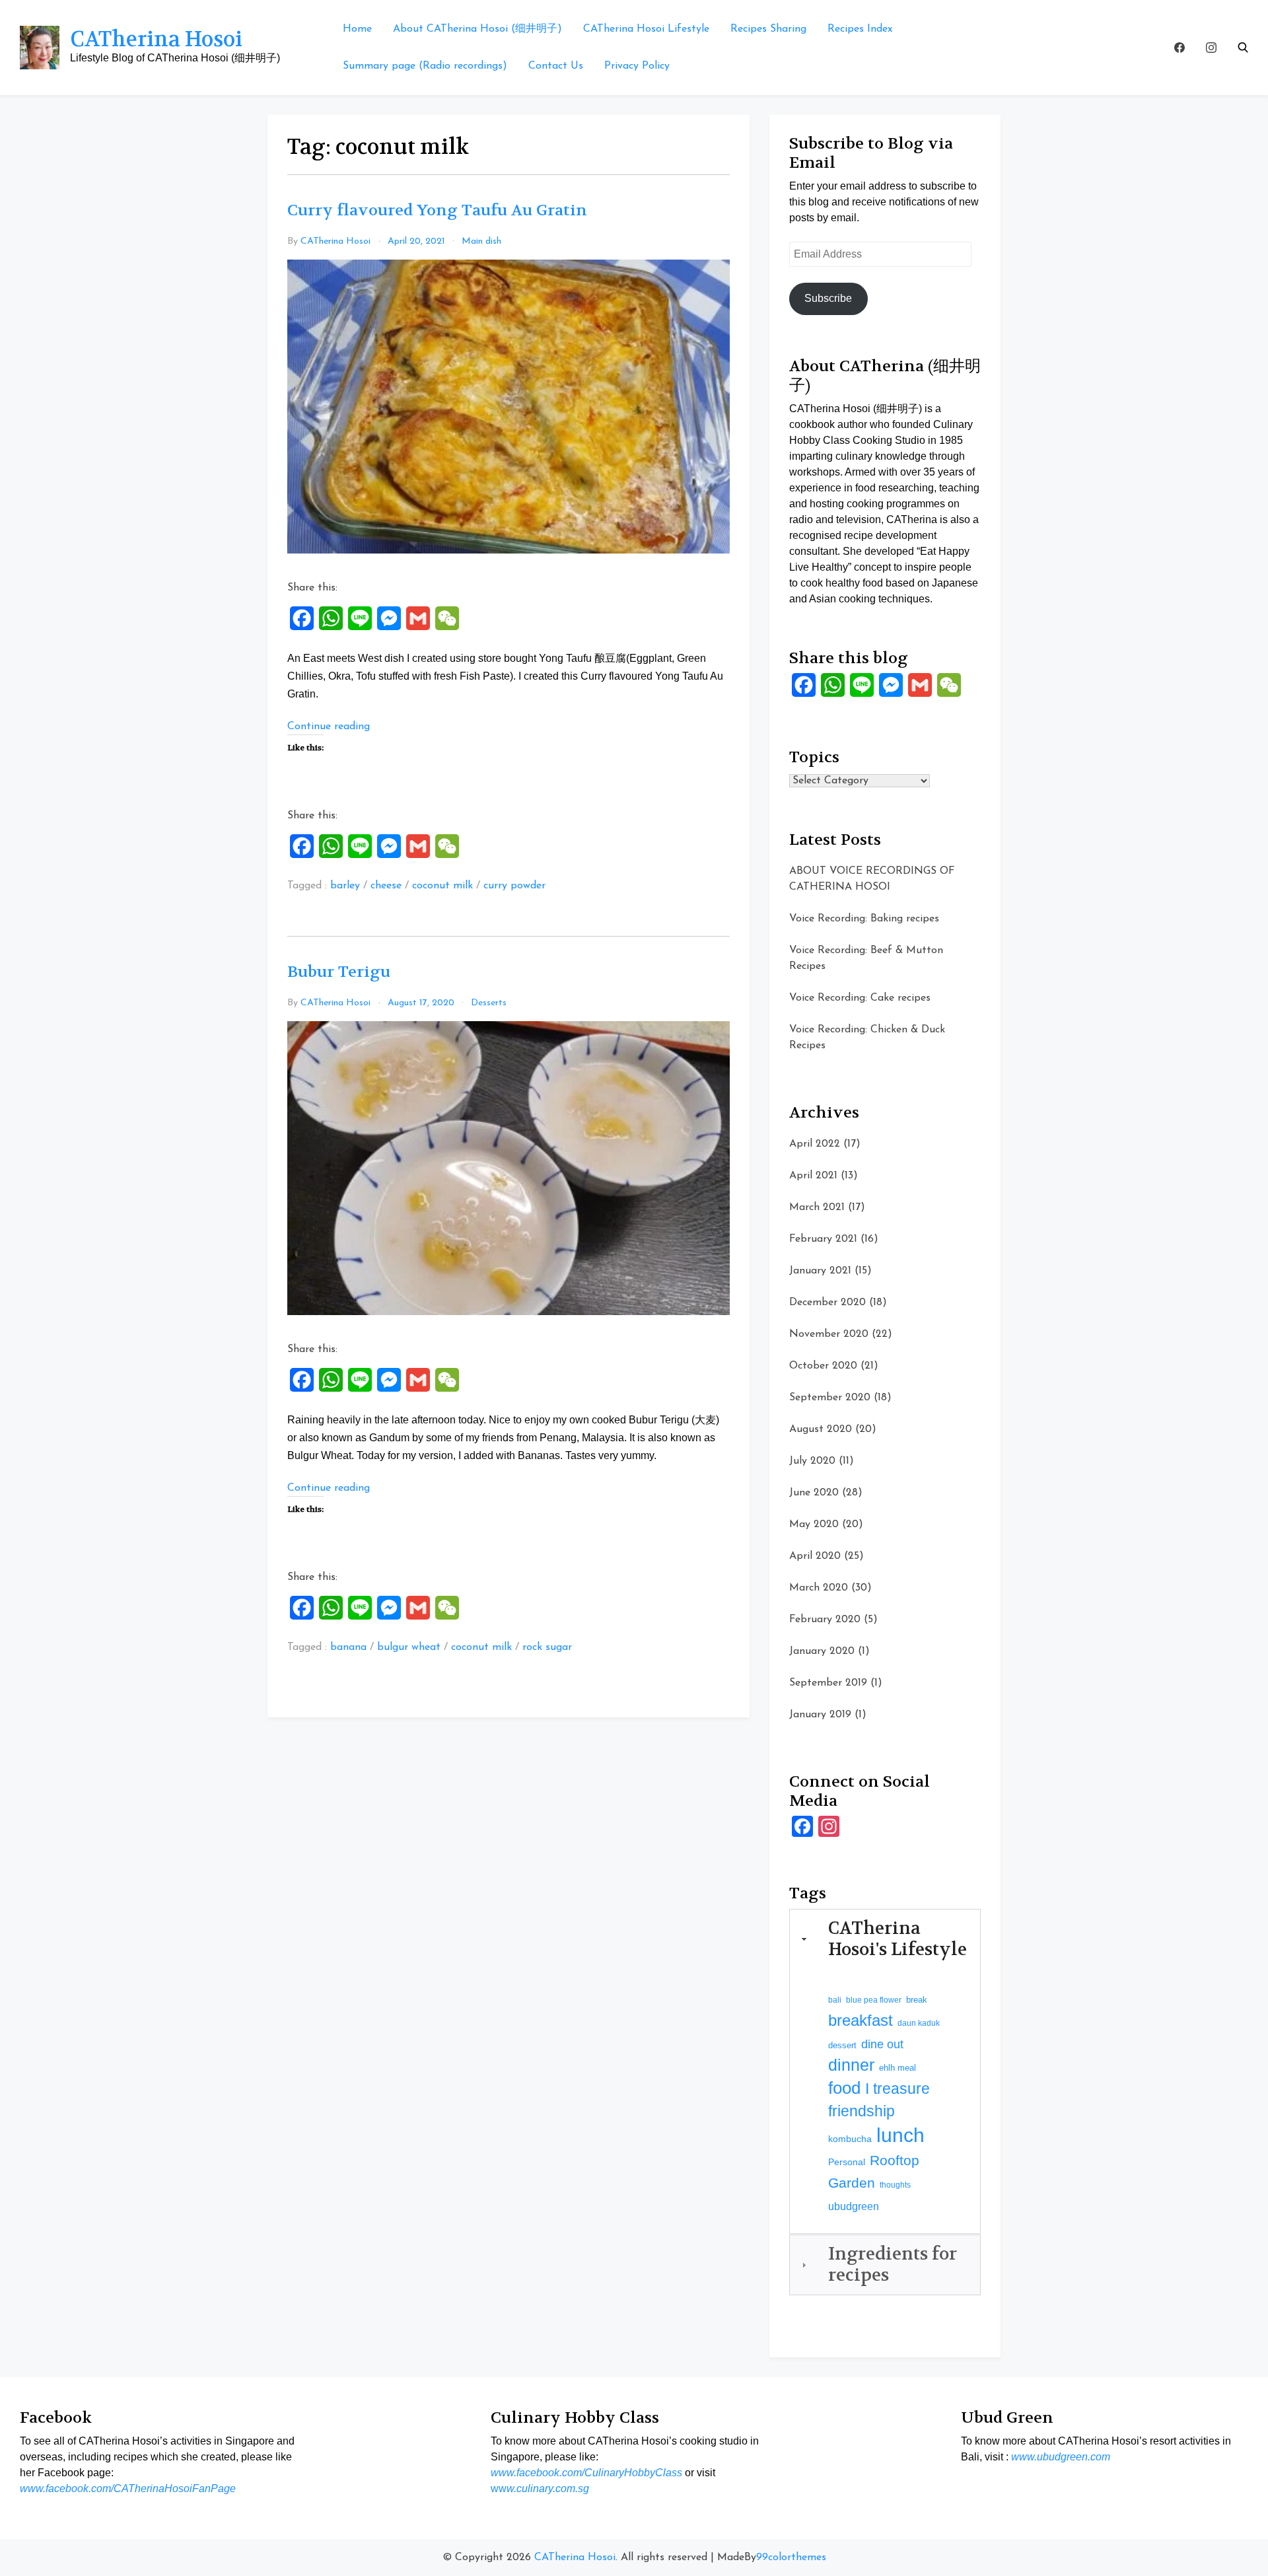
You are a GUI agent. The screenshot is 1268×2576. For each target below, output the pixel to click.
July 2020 (812, 1461)
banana (348, 1647)
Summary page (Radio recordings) (425, 66)
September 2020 (830, 1398)
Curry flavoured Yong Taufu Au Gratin (437, 210)
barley (345, 886)
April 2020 (815, 1556)
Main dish (481, 241)
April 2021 (813, 1176)
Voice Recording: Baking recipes (864, 919)
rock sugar (547, 1647)
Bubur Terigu (339, 972)
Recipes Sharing (768, 29)
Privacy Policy (637, 66)
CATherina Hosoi (156, 39)
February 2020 (825, 1620)
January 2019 (820, 1715)
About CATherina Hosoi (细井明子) (477, 29)
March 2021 (817, 1207)
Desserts (489, 1003)
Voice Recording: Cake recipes (860, 998)
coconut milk (442, 886)
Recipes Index (860, 29)
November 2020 (829, 1334)
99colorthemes (791, 2558)
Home (357, 29)
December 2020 (828, 1303)
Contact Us (556, 66)
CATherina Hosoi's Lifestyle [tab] (898, 1939)
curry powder (514, 886)
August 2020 (821, 1429)
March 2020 (819, 1588)
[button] (1243, 48)
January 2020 (822, 1651)
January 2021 (820, 1271)
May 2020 (814, 1524)
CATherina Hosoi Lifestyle (646, 29)
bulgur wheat (409, 1647)
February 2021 (823, 1239)
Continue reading (329, 727)
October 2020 (823, 1366)
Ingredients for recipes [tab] (893, 2264)
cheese (386, 886)
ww (540, 2488)
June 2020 (814, 1493)
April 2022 (815, 1144)
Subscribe (828, 298)
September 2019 (828, 1683)
